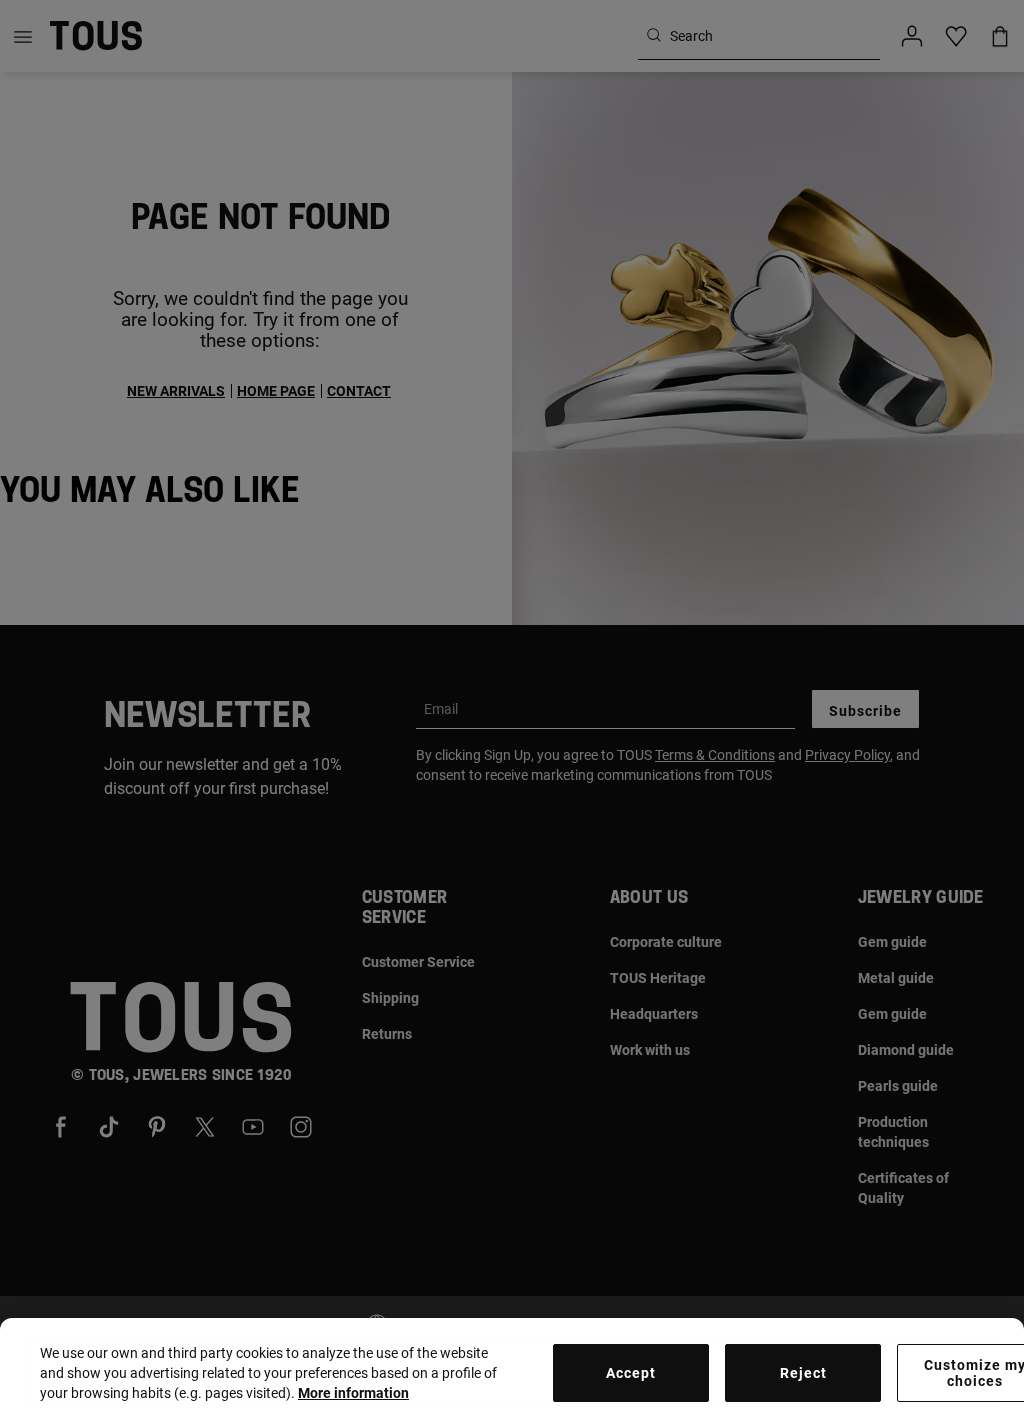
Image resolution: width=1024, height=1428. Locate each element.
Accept (631, 1373)
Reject (803, 1373)
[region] (512, 1373)
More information (353, 1393)
